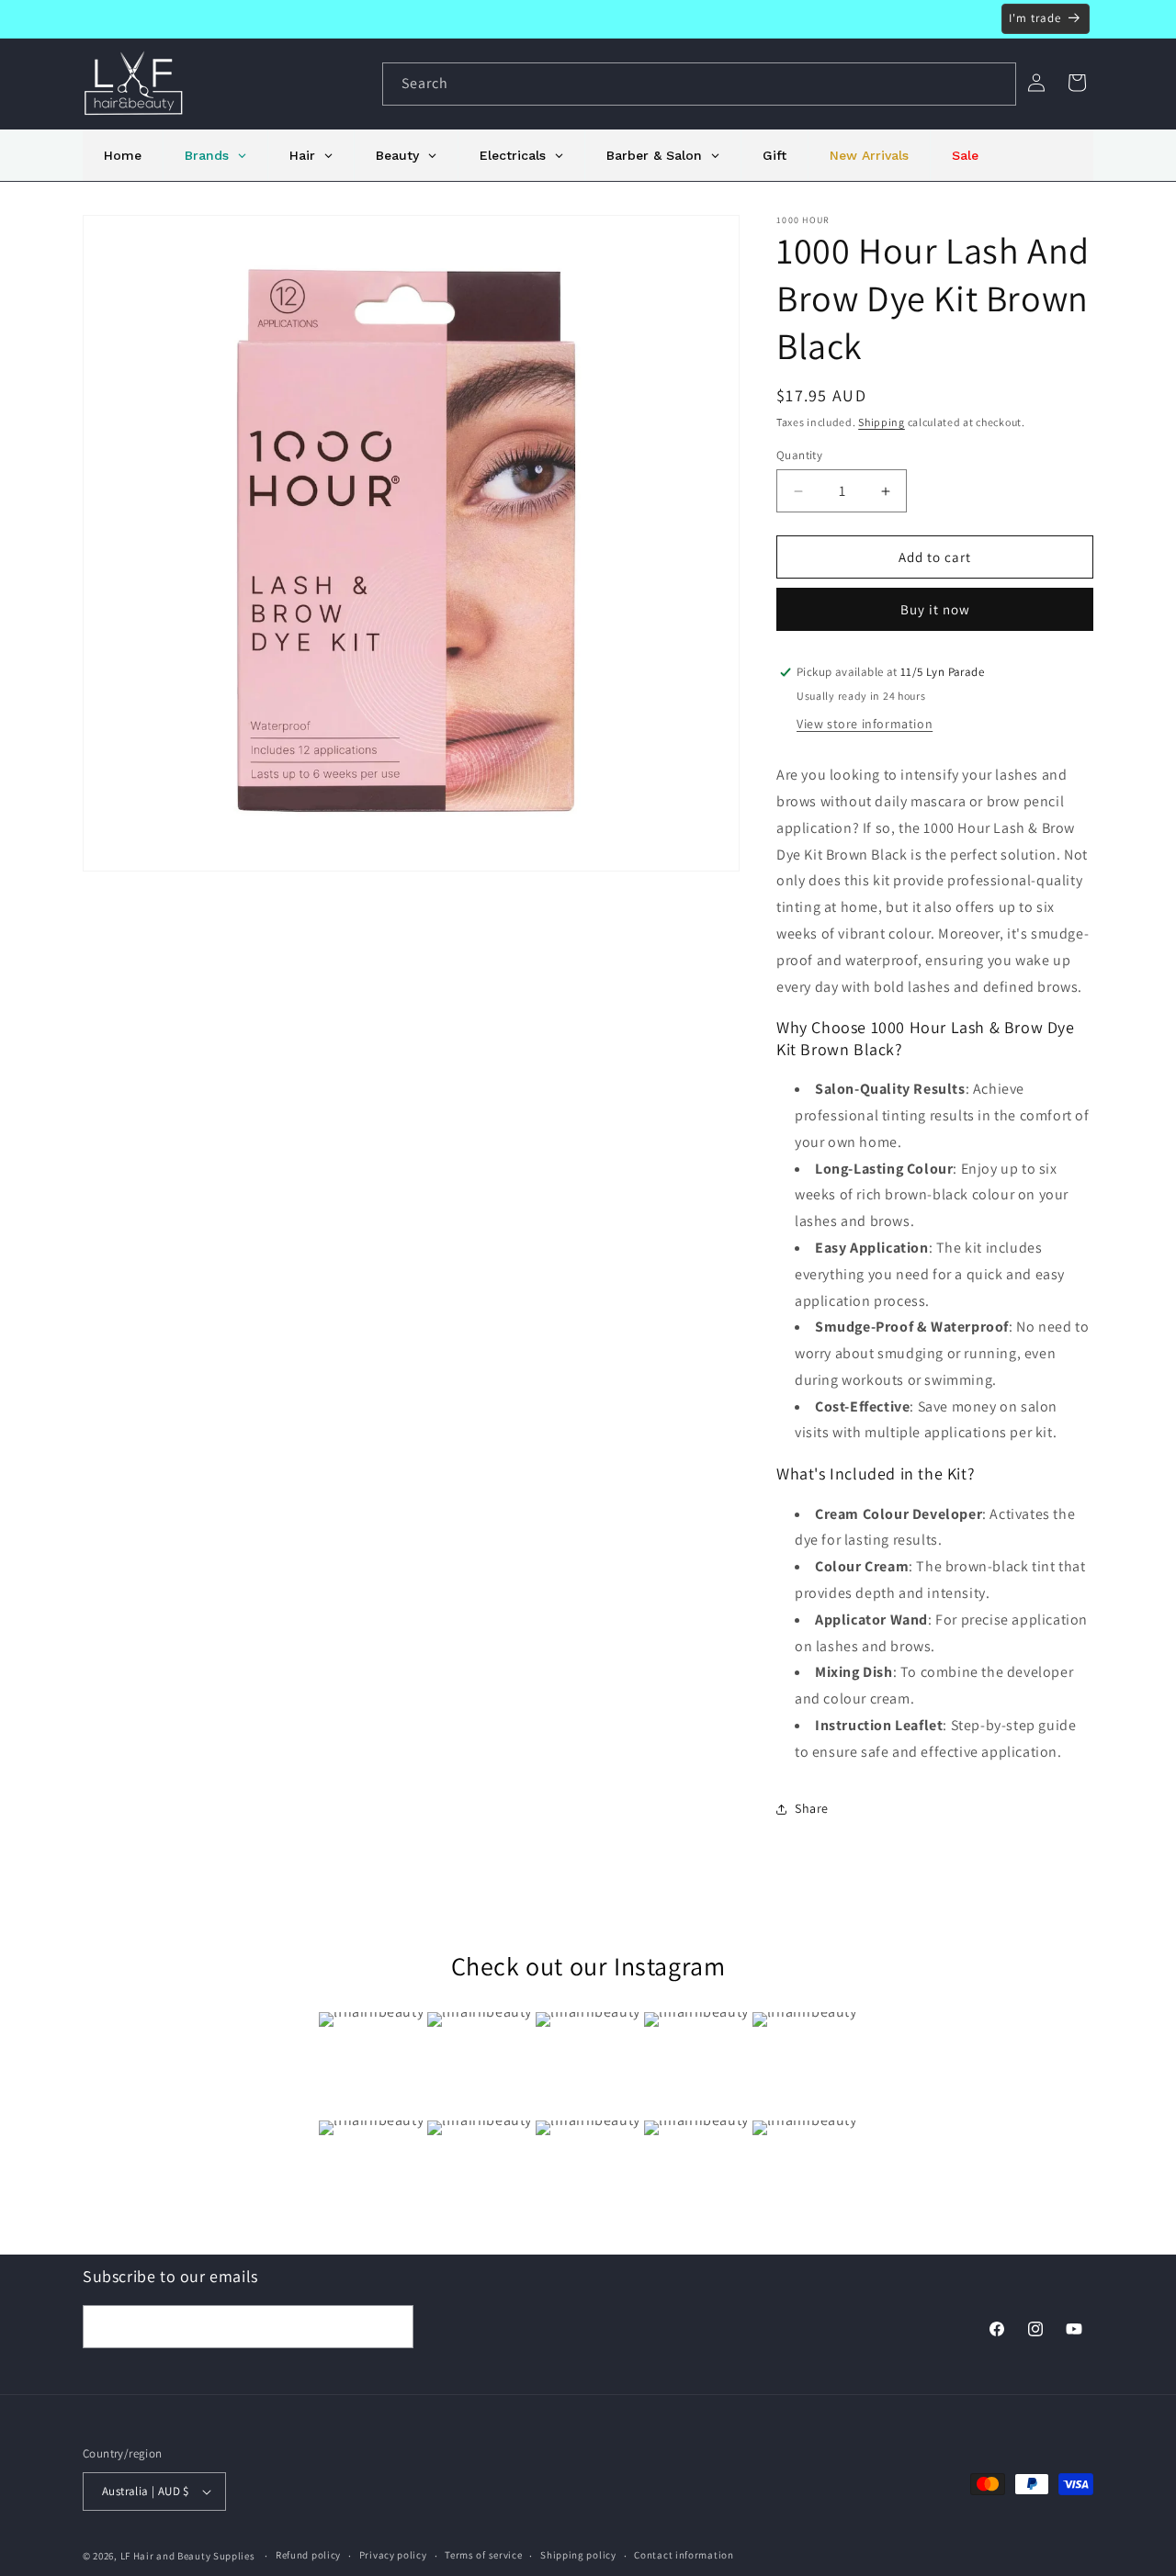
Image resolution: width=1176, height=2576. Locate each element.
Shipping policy (578, 2555)
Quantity (799, 455)
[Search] (995, 84)
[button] (1077, 83)
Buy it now (935, 609)
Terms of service (483, 2555)
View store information (865, 724)
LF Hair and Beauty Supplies (188, 2556)
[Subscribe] (392, 2327)
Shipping (882, 422)
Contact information (684, 2555)
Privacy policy (393, 2555)
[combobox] (699, 84)
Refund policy (308, 2555)
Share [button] (812, 1808)
